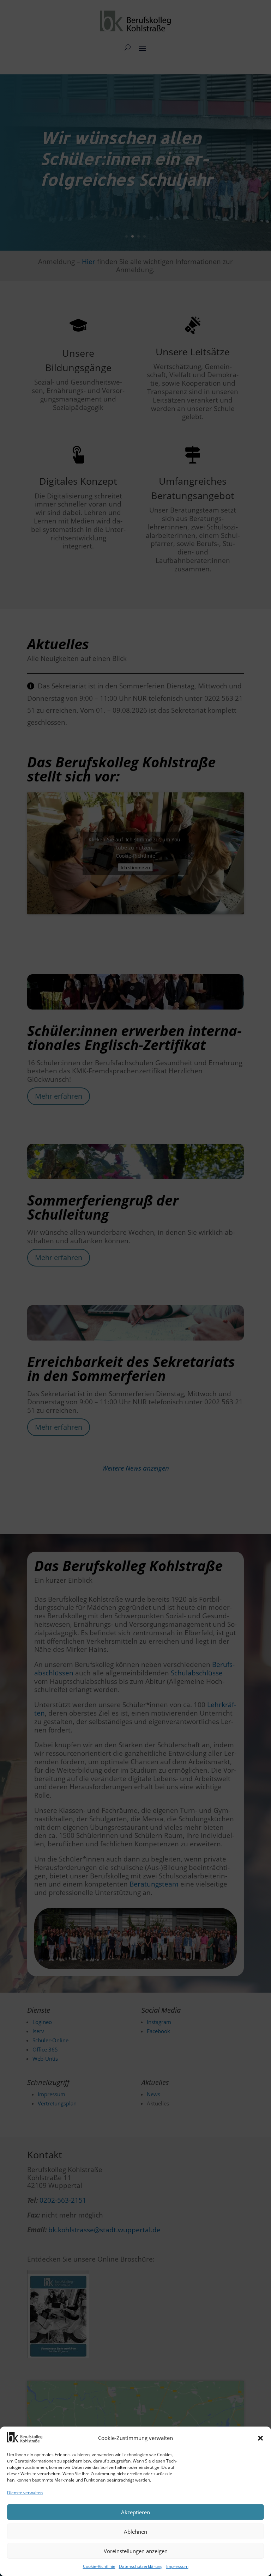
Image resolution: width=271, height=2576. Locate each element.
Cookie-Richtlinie (99, 2566)
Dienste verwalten (25, 2493)
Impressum (177, 2566)
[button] (260, 2438)
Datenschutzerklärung (141, 2566)
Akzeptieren (135, 2512)
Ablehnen (135, 2532)
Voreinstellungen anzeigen (136, 2551)
